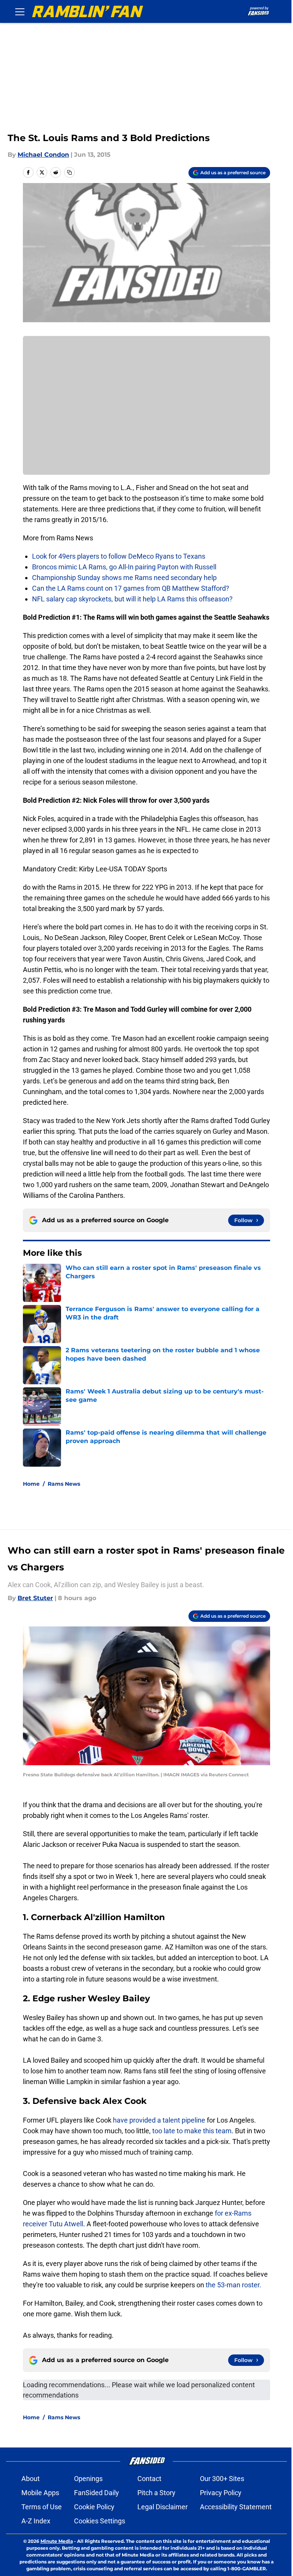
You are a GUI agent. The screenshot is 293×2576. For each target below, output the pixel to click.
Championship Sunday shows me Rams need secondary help (124, 578)
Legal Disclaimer (163, 2507)
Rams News (64, 1484)
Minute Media (57, 2541)
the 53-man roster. (233, 2285)
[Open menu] (20, 11)
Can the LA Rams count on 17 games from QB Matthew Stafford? (131, 588)
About (31, 2479)
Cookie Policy (94, 2507)
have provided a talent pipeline (159, 2120)
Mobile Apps (40, 2493)
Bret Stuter (35, 1598)
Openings (88, 2479)
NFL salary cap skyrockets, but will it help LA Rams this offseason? (132, 599)
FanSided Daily (97, 2493)
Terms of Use (42, 2507)
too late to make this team (191, 2131)
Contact (149, 2479)
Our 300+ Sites (222, 2479)
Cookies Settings (100, 2521)
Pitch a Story (156, 2493)
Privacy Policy (221, 2493)
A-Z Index (36, 2521)
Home (31, 1484)
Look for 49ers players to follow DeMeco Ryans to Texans (119, 556)
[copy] (69, 172)
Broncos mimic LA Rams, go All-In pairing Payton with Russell (124, 567)
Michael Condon (43, 155)
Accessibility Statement (236, 2507)
